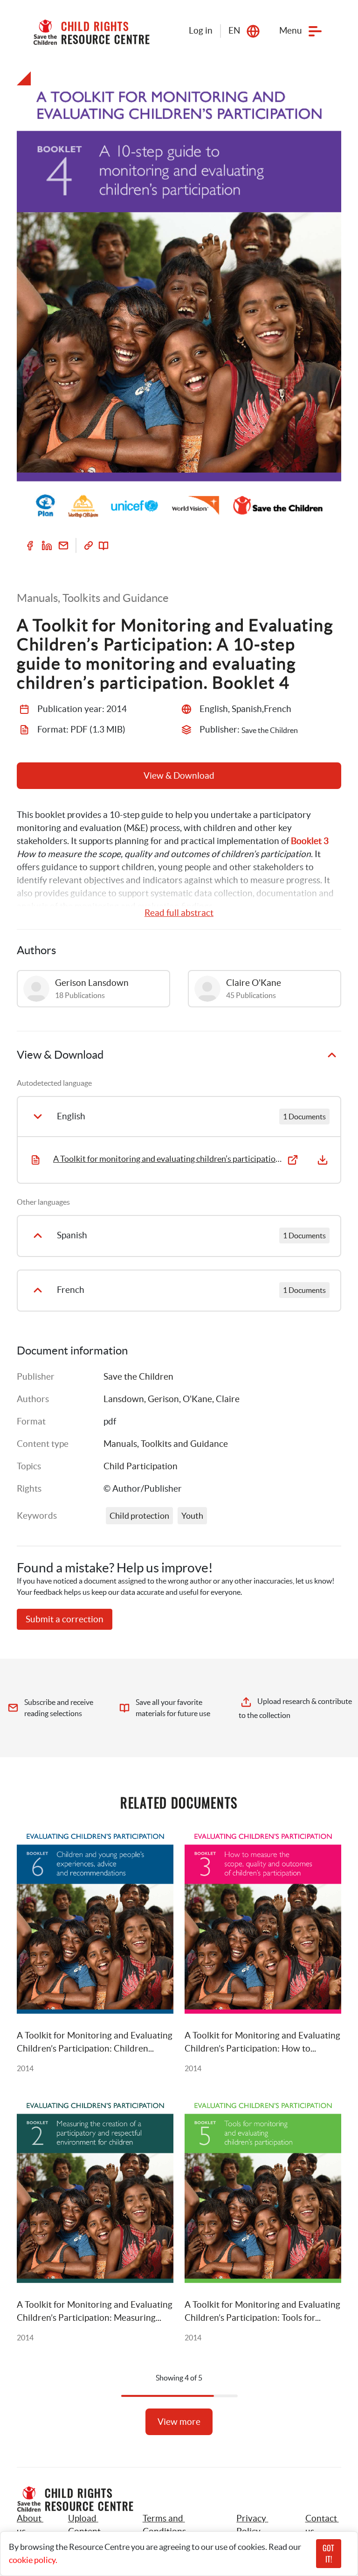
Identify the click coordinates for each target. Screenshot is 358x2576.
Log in (201, 31)
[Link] (89, 545)
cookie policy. (33, 2560)
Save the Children (138, 1377)
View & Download (179, 776)
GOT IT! (328, 2554)
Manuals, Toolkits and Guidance (166, 1444)
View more (179, 2422)
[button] (95, 2525)
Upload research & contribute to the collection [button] (296, 1708)
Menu (291, 31)
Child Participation (141, 1466)
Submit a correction (65, 1619)
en (234, 31)
